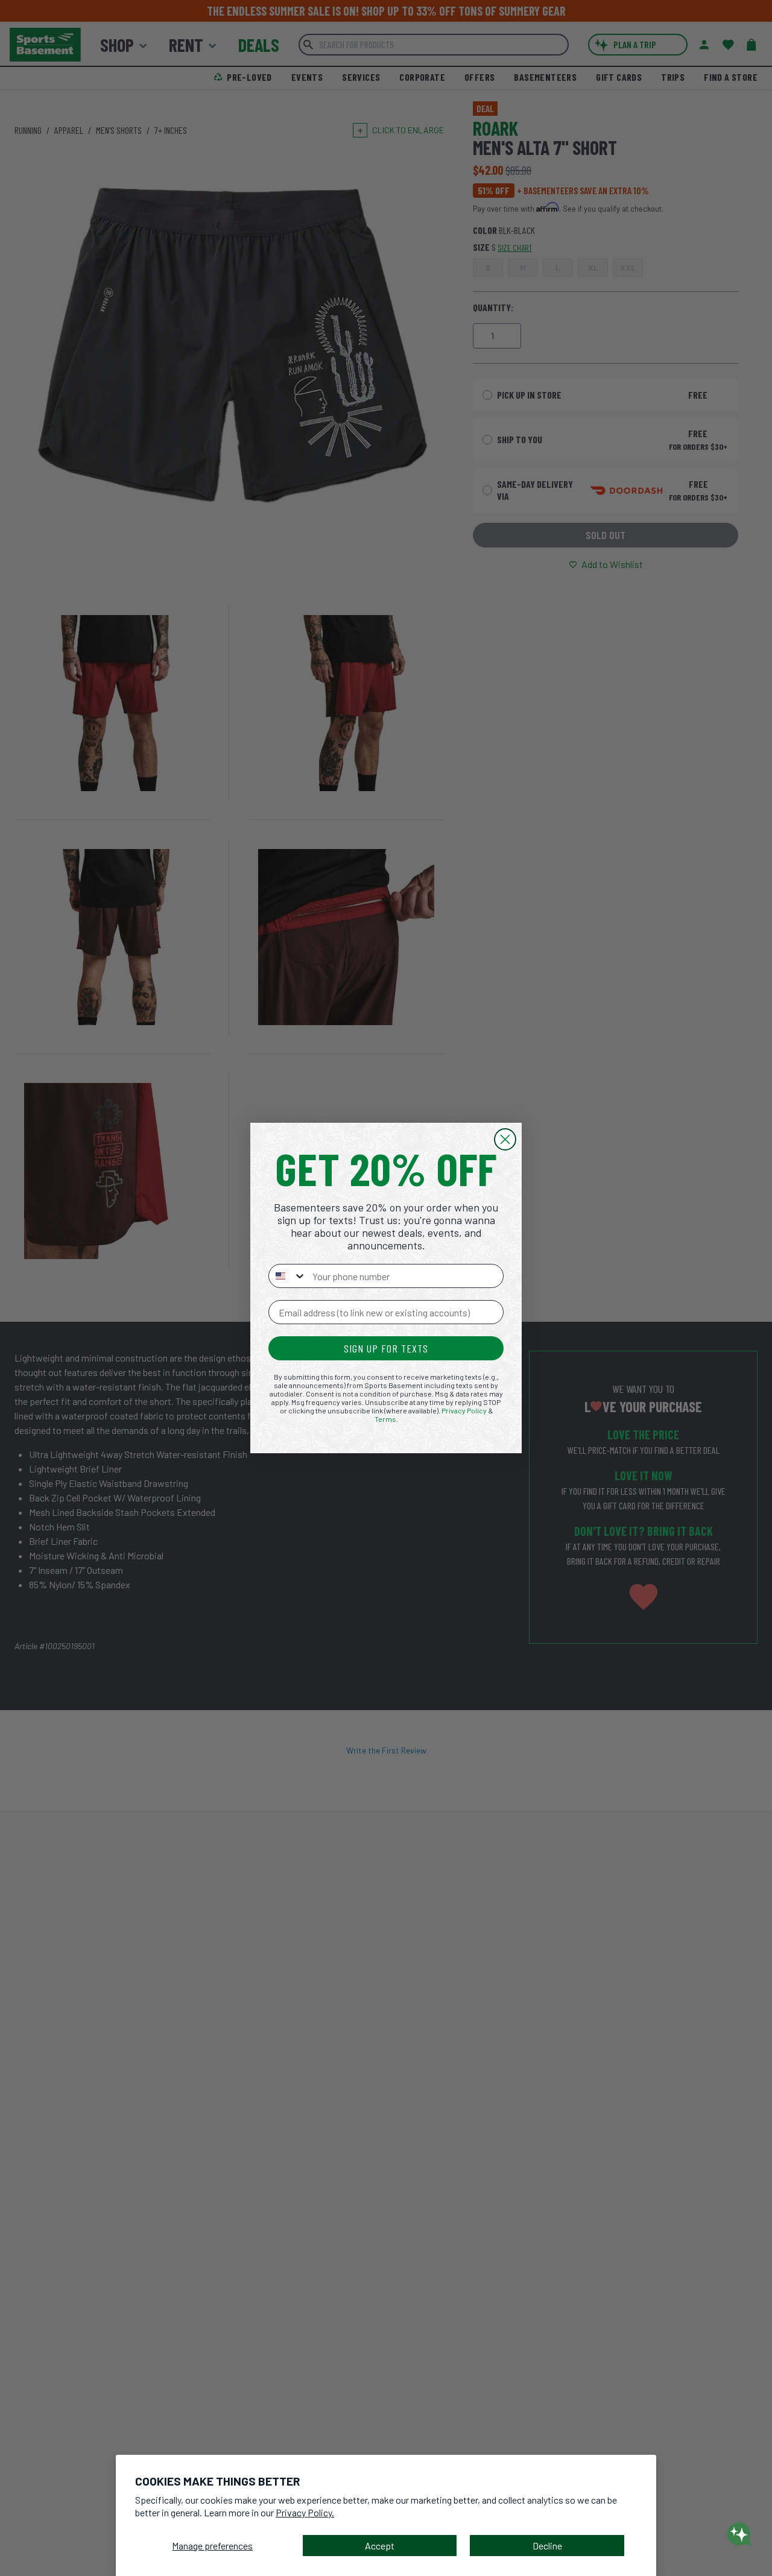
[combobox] (288, 1276)
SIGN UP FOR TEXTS (386, 1348)
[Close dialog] (505, 1139)
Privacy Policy (464, 1410)
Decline (547, 2546)
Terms (385, 1419)
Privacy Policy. (305, 2512)
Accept (380, 2546)
